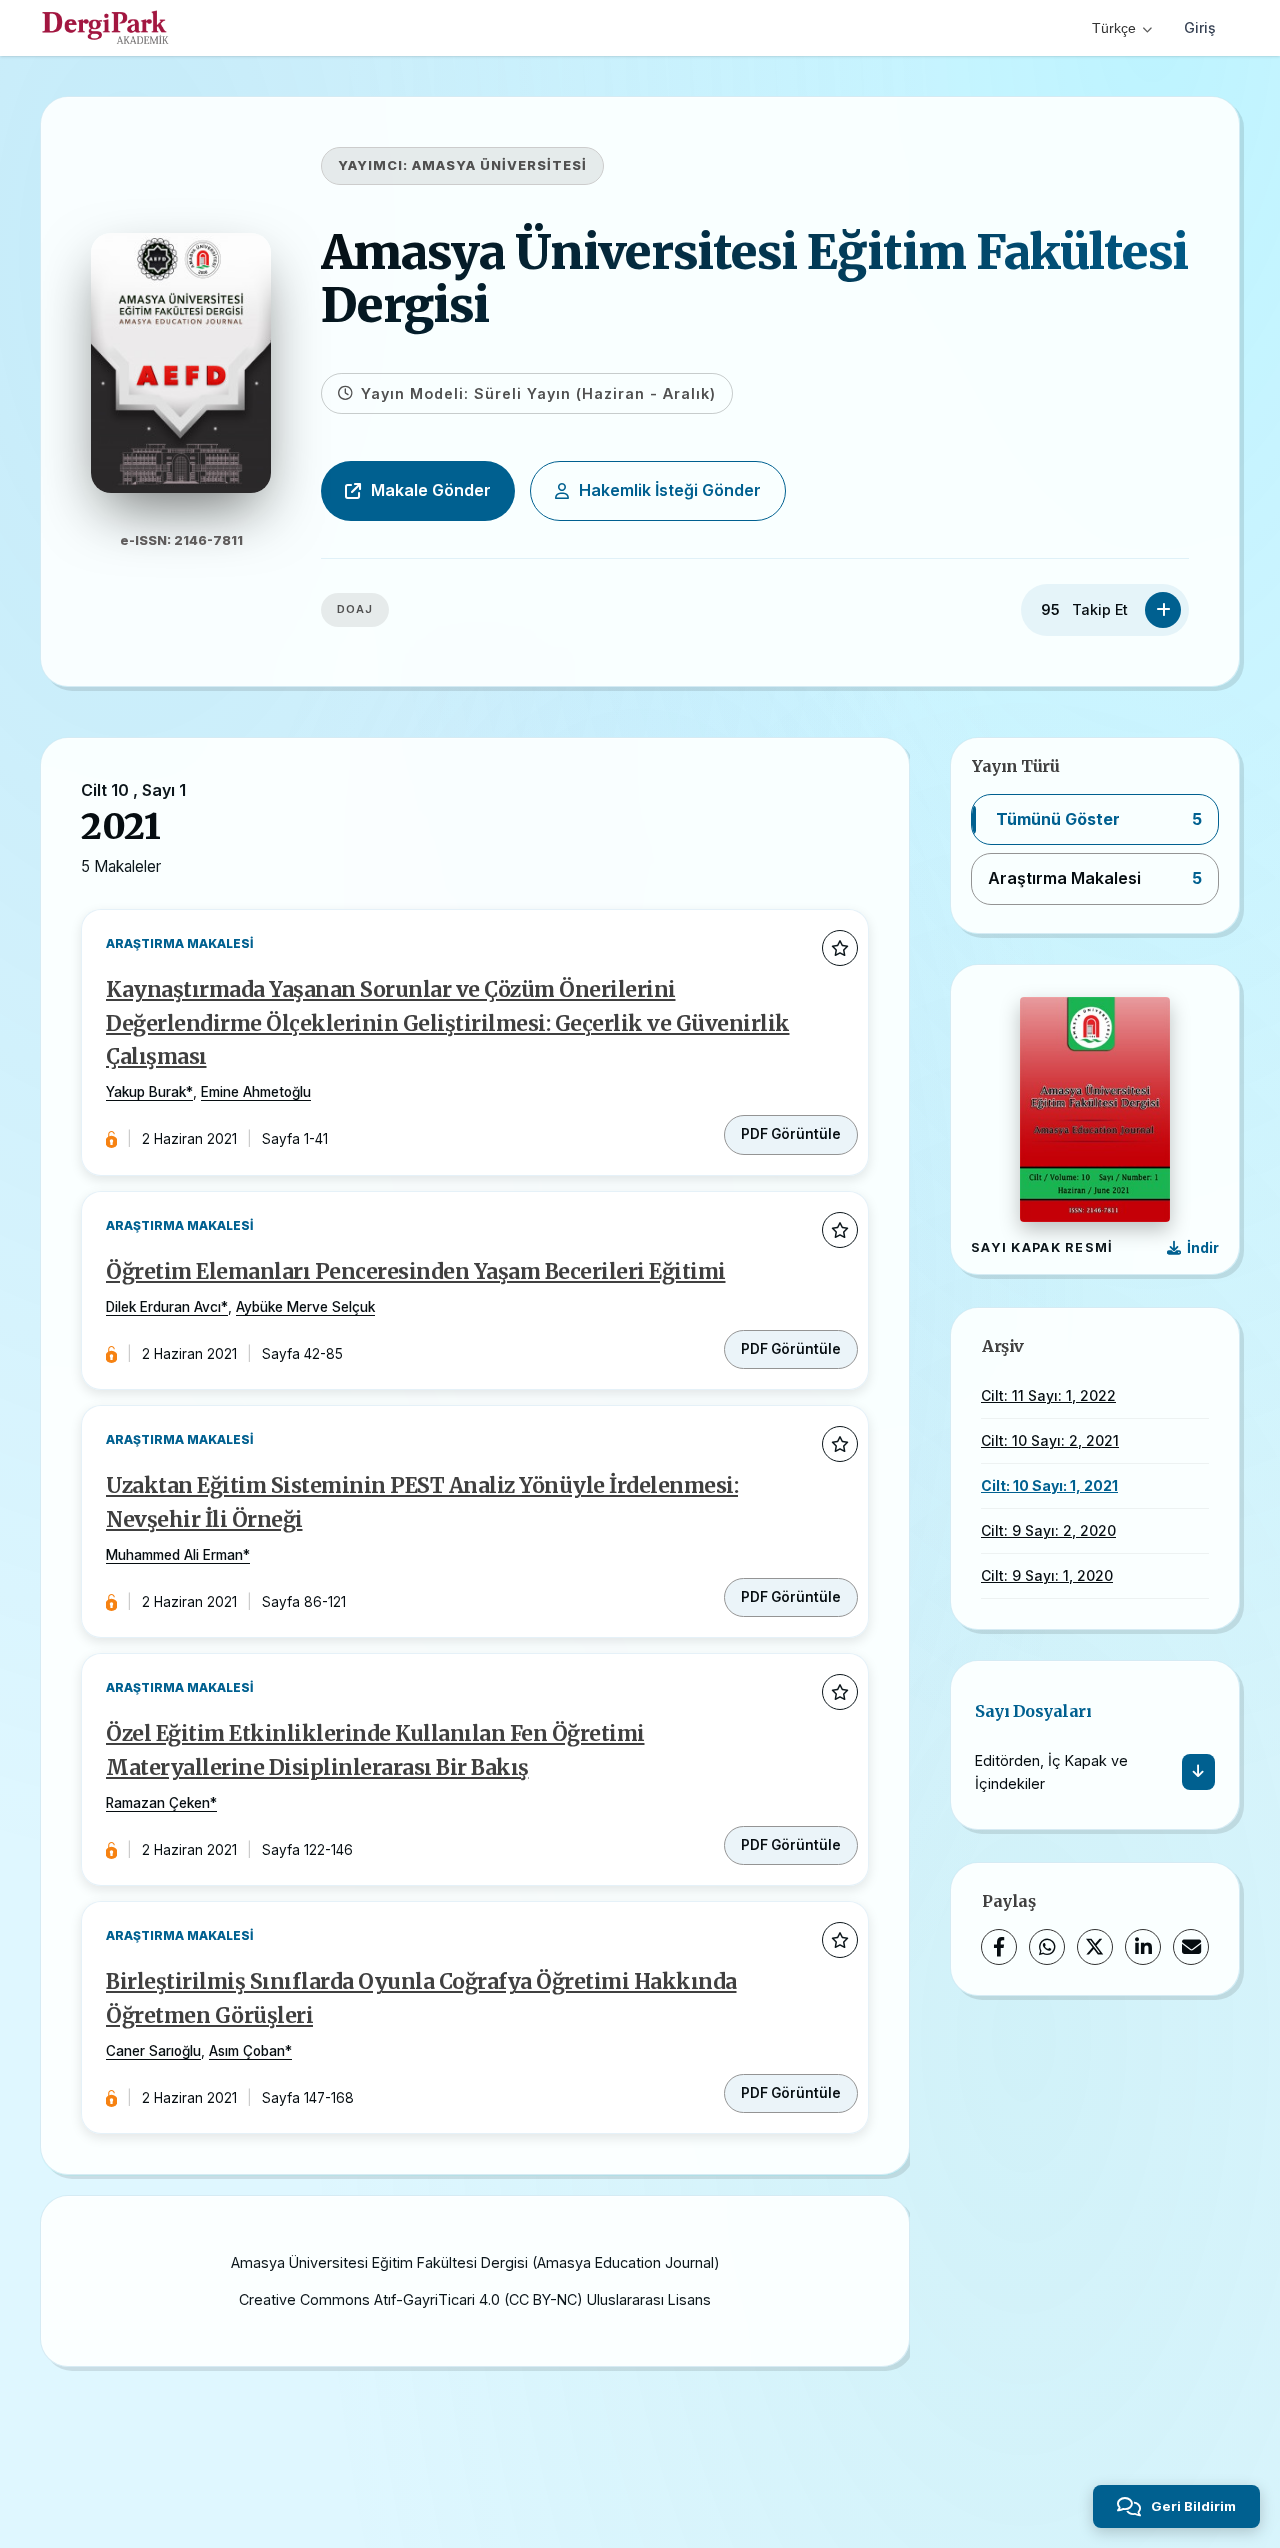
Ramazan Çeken (158, 1803)
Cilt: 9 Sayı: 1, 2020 (1047, 1575)
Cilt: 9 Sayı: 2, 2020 (1048, 1530)
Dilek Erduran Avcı (163, 1307)
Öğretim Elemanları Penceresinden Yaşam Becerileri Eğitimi (416, 1272)
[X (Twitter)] (1095, 1947)
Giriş (1200, 27)
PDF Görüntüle (791, 1134)
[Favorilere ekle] (840, 948)
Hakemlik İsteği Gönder (670, 490)
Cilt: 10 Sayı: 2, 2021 (1050, 1440)
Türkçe (1114, 28)
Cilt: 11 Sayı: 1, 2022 (1048, 1395)
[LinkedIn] (1143, 1947)
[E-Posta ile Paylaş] (1191, 1947)
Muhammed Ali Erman (174, 1555)
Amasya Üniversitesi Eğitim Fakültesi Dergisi (754, 278)
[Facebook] (999, 1947)
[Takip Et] (1163, 610)
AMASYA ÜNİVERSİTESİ (499, 165)
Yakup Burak (146, 1092)
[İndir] (1198, 1772)
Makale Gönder (431, 490)
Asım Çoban (247, 2051)
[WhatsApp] (1047, 1947)
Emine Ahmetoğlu (256, 1092)
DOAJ (355, 609)
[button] (1095, 820)
